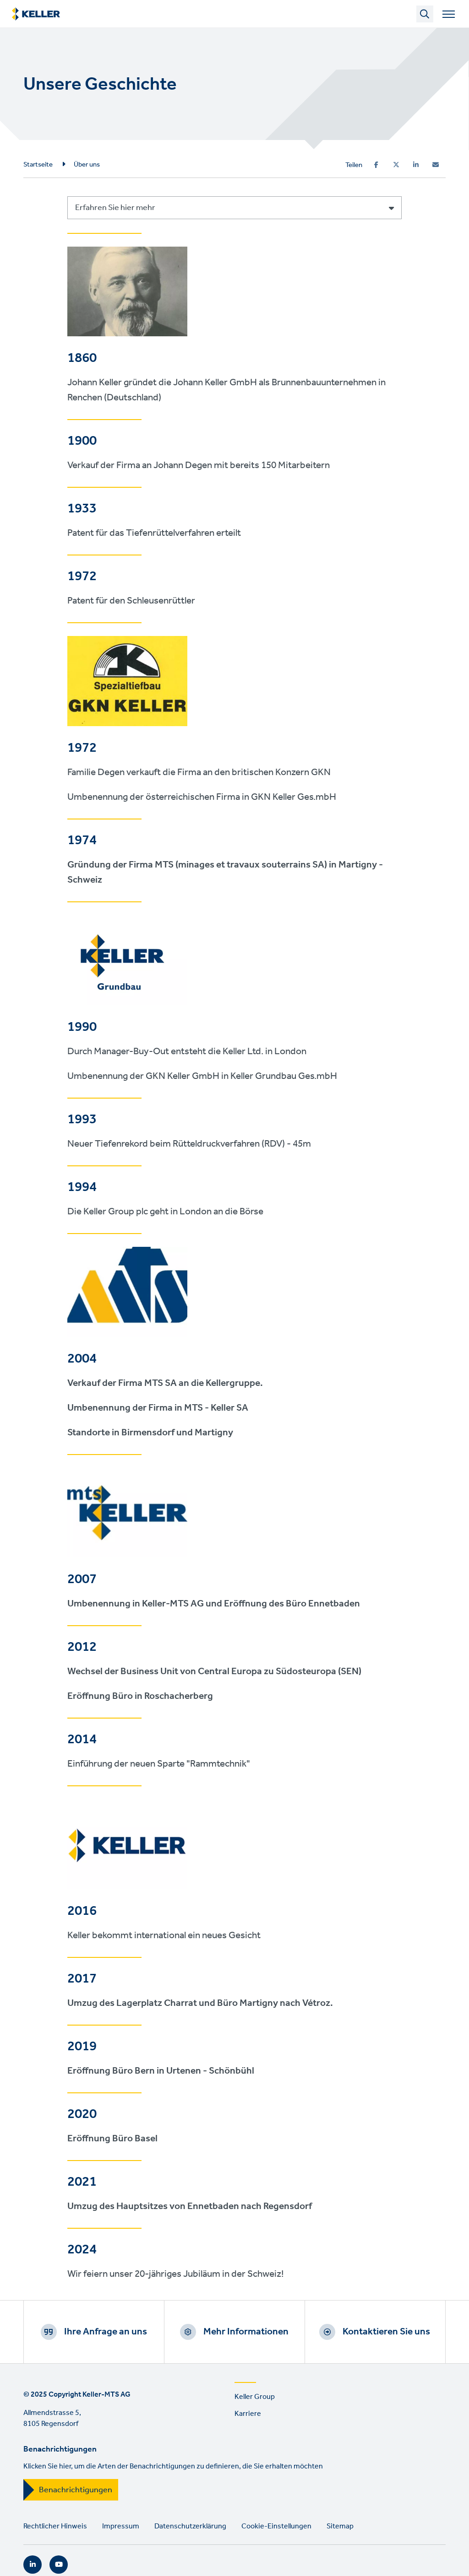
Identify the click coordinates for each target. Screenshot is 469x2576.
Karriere (248, 2414)
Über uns (87, 165)
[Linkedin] (416, 165)
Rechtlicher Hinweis (55, 2526)
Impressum (121, 2526)
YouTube (59, 2565)
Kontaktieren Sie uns (386, 2332)
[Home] (36, 14)
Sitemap (340, 2526)
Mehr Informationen (246, 2332)
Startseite (38, 165)
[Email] (436, 165)
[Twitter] (396, 165)
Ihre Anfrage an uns (106, 2332)
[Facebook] (376, 165)
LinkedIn (33, 2565)
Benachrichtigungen (76, 2490)
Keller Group (255, 2397)
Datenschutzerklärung (190, 2526)
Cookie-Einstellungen (276, 2526)
